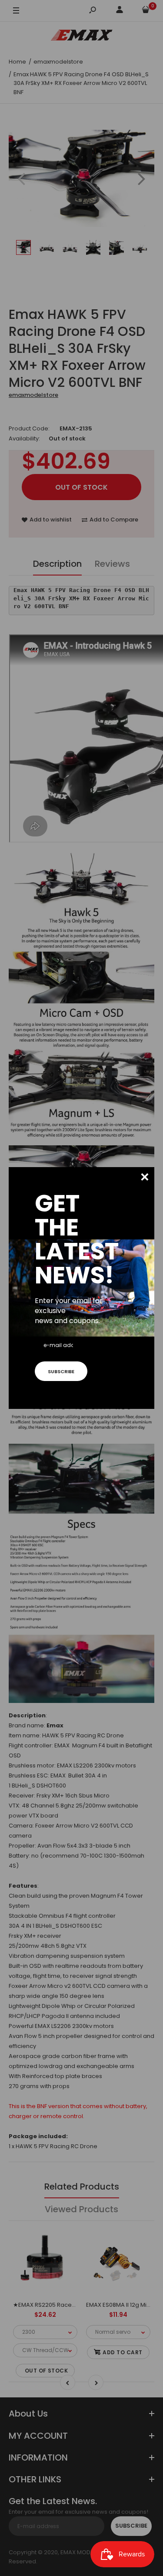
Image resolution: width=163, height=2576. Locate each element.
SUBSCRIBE (61, 1371)
